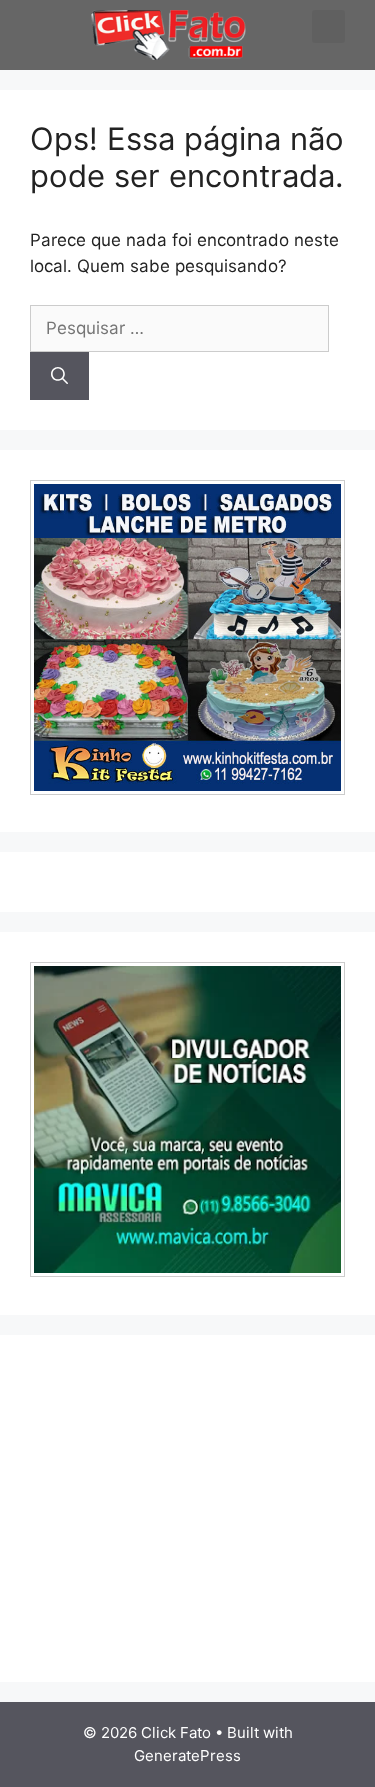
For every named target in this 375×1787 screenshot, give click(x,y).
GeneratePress (187, 1755)
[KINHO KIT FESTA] (187, 789)
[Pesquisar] (59, 376)
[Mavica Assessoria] (187, 1271)
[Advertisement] (198, 1505)
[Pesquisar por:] (179, 328)
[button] (23, 36)
